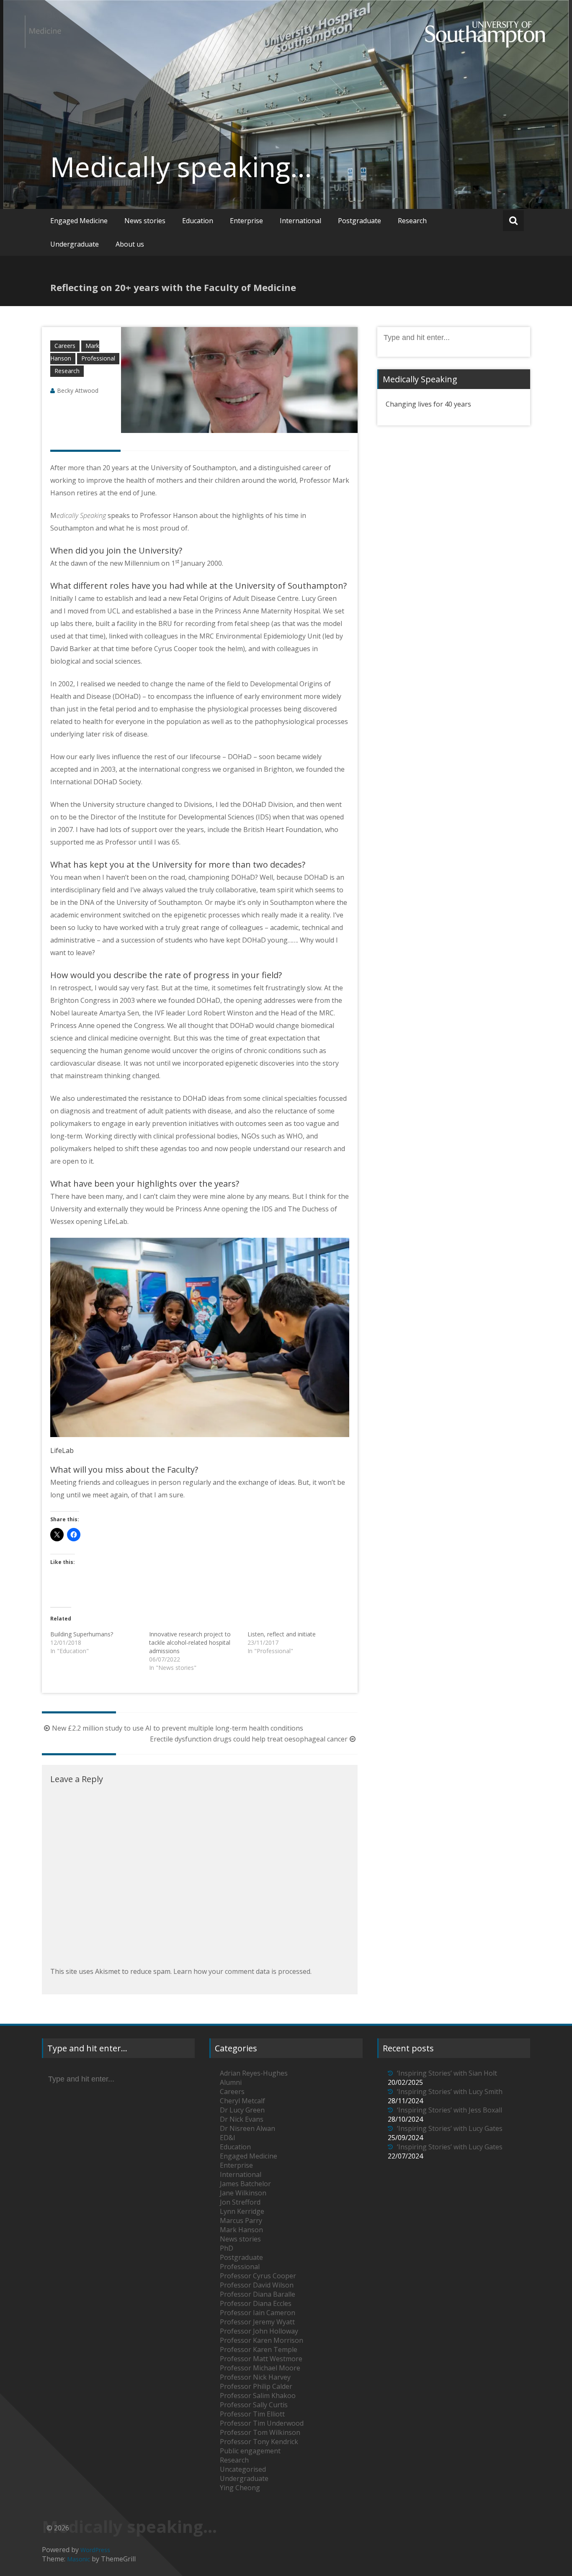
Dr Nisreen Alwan (247, 2128)
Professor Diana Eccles (256, 2303)
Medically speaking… (181, 167)
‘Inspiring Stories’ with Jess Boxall (450, 2110)
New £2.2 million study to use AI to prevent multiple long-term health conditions (178, 1728)
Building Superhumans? (82, 1634)
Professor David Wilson (257, 2285)
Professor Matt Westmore (261, 2359)
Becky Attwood (78, 390)
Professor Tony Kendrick (259, 2442)
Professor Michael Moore (260, 2368)
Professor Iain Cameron (258, 2313)
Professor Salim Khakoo (258, 2396)
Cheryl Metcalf (242, 2101)
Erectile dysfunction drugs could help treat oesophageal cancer (249, 1739)
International (300, 221)
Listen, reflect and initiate (282, 1634)
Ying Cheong (240, 2488)
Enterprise (246, 221)
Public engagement (250, 2451)
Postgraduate (359, 221)
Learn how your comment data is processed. (242, 1971)
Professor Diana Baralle (258, 2294)
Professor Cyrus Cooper (258, 2276)
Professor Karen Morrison (262, 2340)
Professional (98, 358)
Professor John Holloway (259, 2331)
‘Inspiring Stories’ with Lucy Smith (450, 2092)
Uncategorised (243, 2469)
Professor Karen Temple (259, 2349)
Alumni (231, 2082)
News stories (145, 221)
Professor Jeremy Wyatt (257, 2322)
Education (198, 221)
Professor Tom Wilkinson (260, 2432)
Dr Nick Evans (242, 2119)
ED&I (228, 2138)
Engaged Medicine (79, 221)
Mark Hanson (241, 2230)
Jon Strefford (240, 2202)
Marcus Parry (241, 2221)
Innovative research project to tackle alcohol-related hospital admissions (190, 1642)
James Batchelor (245, 2184)
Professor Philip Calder (256, 2386)
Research (412, 221)
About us (130, 244)
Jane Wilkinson (243, 2193)
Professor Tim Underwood (262, 2423)
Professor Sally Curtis (254, 2405)
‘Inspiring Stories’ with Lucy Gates (450, 2128)
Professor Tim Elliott (252, 2414)
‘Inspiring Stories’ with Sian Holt (447, 2073)
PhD (227, 2248)
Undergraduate (75, 244)
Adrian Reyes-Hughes (254, 2073)
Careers (65, 346)
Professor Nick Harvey (255, 2377)
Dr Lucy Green (242, 2110)
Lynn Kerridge (242, 2211)
